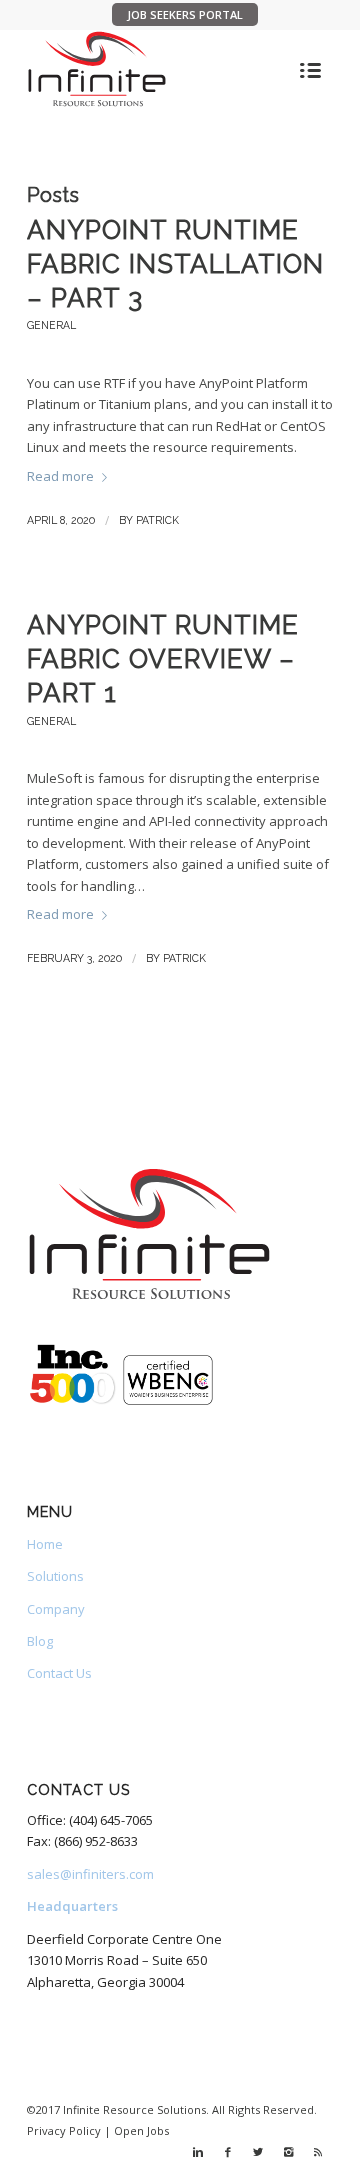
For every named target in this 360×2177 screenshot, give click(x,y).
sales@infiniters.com (90, 1874)
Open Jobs (141, 2130)
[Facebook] (228, 2152)
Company (56, 1609)
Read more (60, 476)
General (51, 325)
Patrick (157, 520)
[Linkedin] (198, 2152)
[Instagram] (288, 2152)
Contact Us (59, 1673)
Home (45, 1544)
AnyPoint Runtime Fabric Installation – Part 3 (175, 264)
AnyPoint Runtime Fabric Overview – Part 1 (163, 659)
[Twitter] (258, 2152)
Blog (40, 1641)
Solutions (55, 1576)
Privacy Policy (64, 2130)
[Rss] (318, 2152)
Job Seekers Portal (185, 14)
